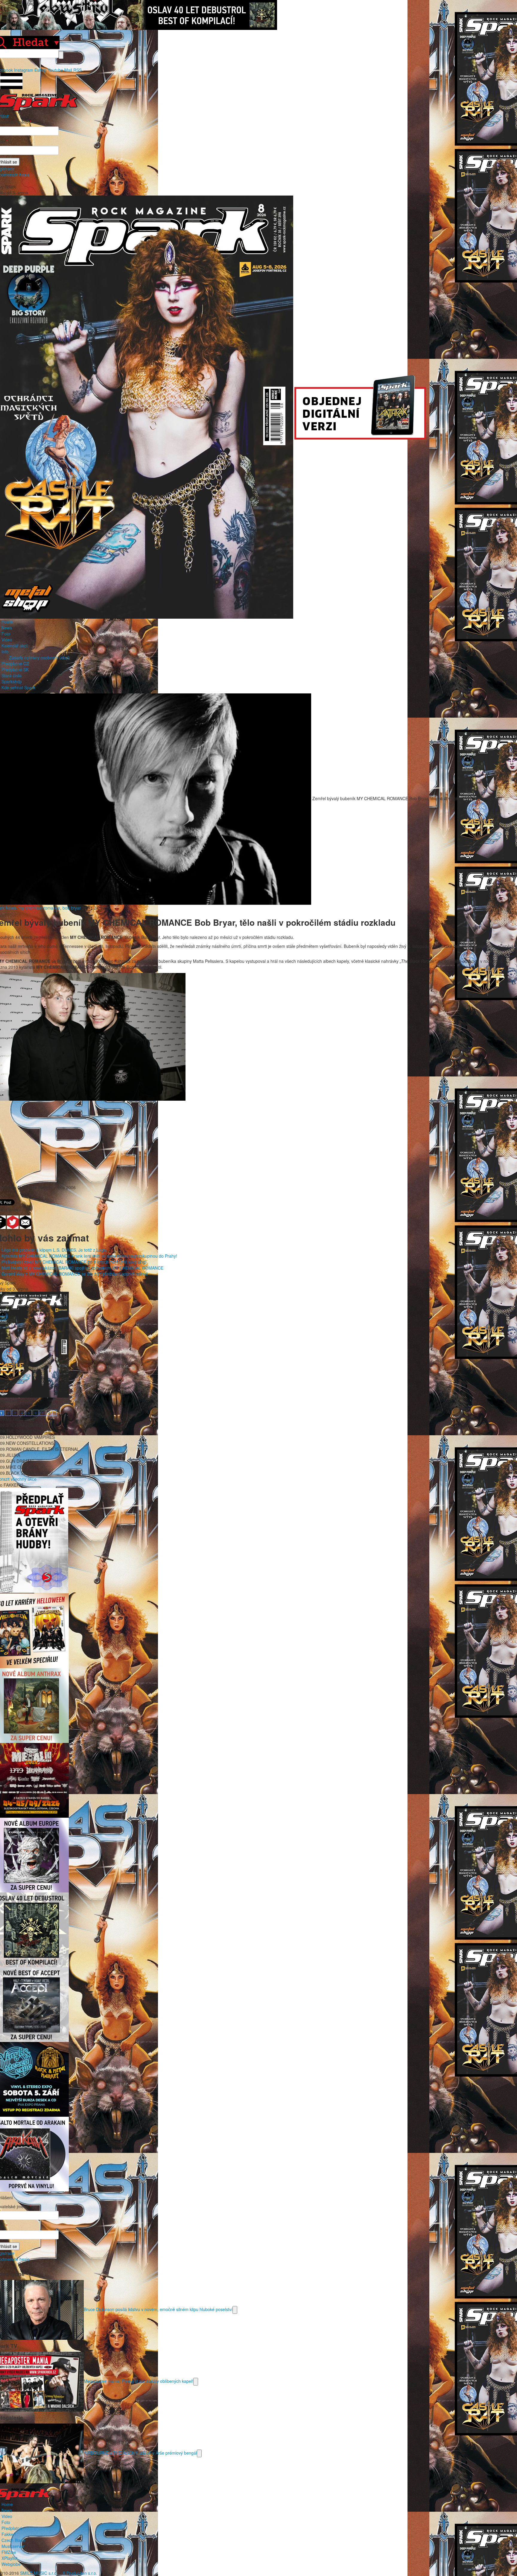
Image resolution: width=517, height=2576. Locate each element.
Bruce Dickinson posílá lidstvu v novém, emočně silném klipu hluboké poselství (158, 2309)
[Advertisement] (256, 1143)
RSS (77, 70)
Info (5, 652)
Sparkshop (12, 681)
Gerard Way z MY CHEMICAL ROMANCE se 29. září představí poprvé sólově (75, 1274)
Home (7, 622)
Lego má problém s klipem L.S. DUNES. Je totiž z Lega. (54, 1250)
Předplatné (12, 2528)
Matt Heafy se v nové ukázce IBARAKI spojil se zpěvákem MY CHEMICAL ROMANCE (82, 1268)
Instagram (24, 70)
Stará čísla (12, 675)
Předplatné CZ (15, 664)
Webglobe (11, 2564)
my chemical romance (39, 908)
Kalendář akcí (15, 646)
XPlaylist (9, 2558)
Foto (6, 634)
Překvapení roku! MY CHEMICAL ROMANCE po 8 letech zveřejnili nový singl (74, 1262)
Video (7, 640)
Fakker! (9, 2534)
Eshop (40, 70)
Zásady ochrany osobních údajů (39, 658)
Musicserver (13, 2546)
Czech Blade (13, 2540)
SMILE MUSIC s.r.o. (39, 2573)
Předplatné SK (15, 669)
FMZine (9, 2552)
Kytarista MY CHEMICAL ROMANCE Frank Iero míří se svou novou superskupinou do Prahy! (89, 1256)
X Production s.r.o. (80, 2573)
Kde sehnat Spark (18, 687)
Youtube (55, 70)
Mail (68, 70)
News (7, 628)
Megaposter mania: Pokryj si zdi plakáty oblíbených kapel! (139, 2381)
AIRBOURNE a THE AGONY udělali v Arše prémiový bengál (140, 2453)
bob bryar (72, 908)
